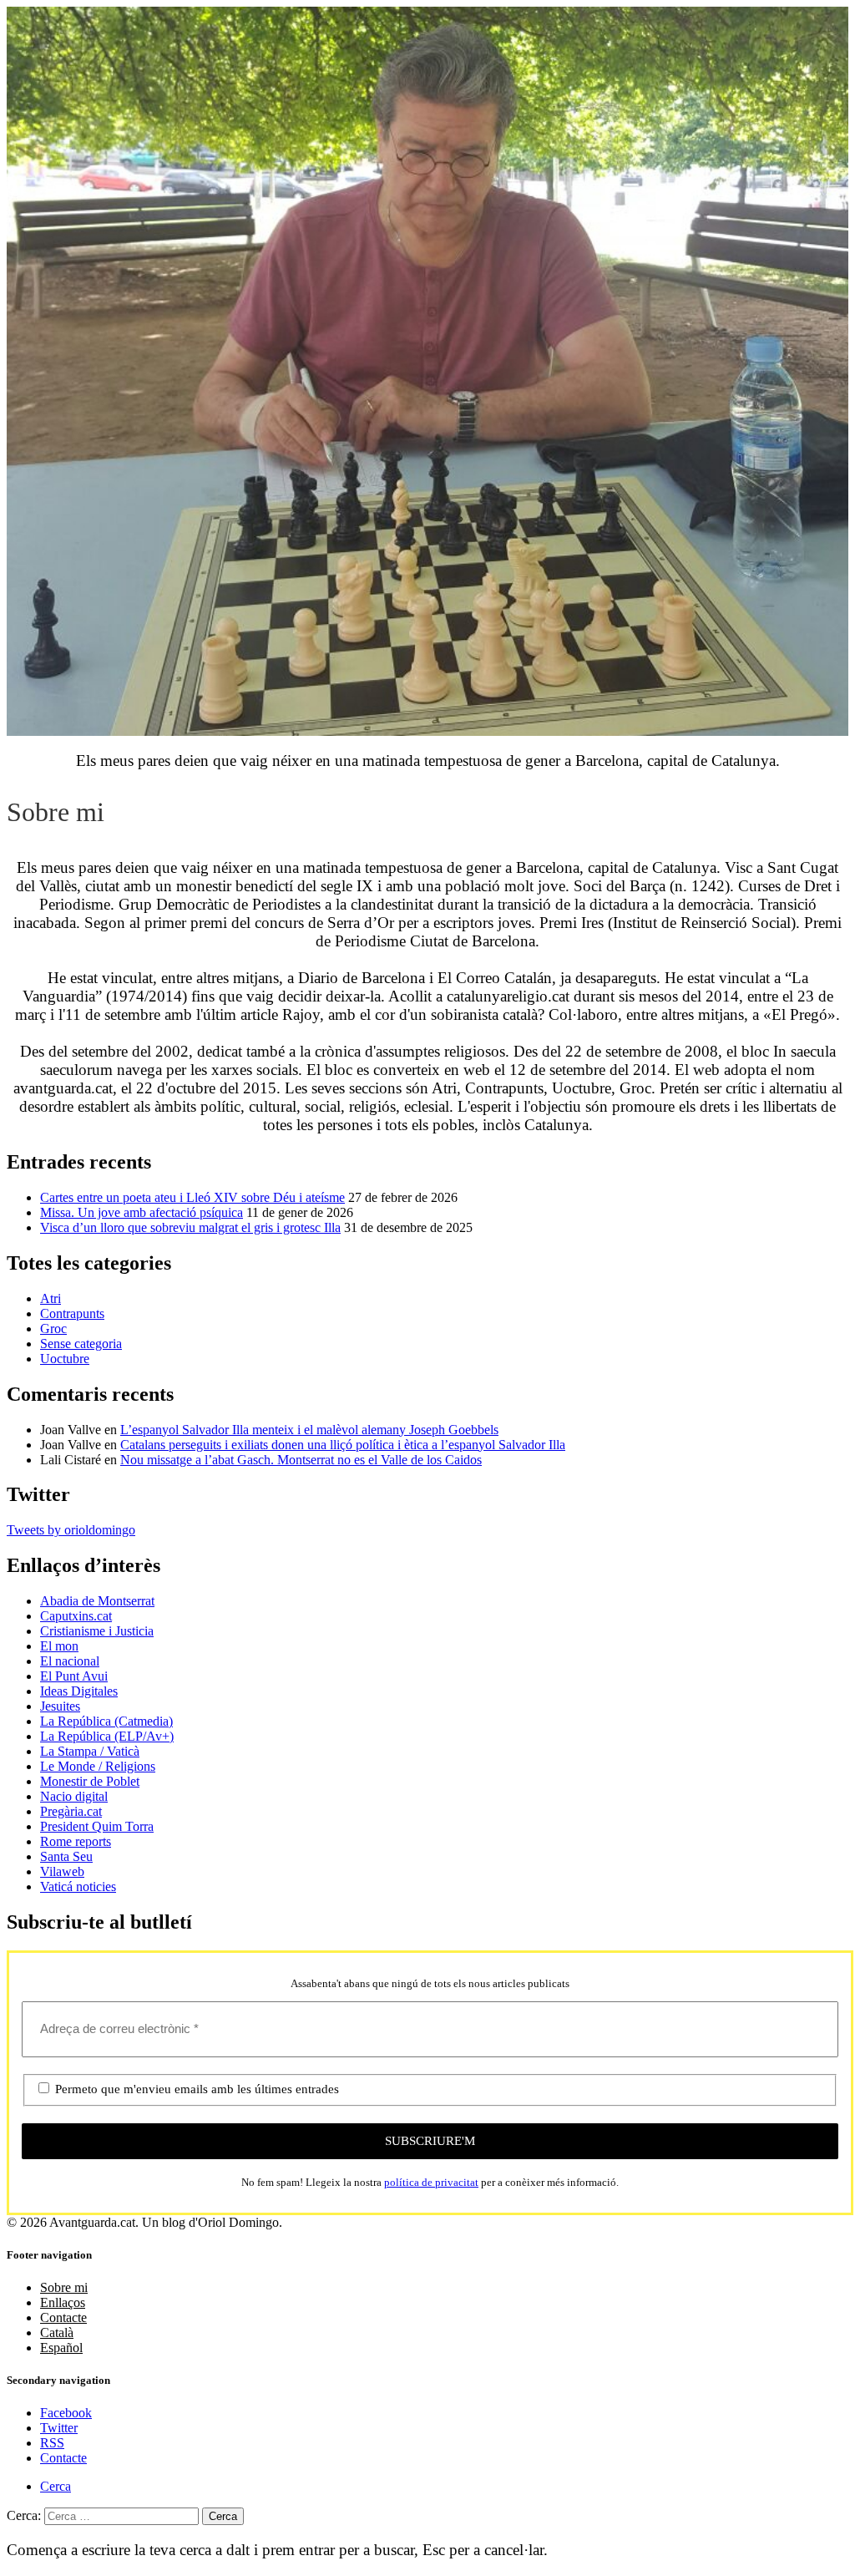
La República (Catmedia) (106, 1721)
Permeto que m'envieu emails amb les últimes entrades (195, 2089)
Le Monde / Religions (98, 1766)
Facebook (66, 2413)
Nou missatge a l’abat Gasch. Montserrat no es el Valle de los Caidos (301, 1460)
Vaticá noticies (78, 1886)
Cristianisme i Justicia (97, 1631)
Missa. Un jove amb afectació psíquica (142, 1212)
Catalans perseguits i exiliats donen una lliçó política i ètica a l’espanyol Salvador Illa (343, 1445)
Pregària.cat (71, 1811)
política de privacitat (431, 2182)
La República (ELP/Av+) (107, 1736)
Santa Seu (66, 1856)
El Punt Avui (74, 1676)
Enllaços (63, 2302)
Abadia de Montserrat (97, 1601)
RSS (52, 2443)
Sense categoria (81, 1344)
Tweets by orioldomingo (71, 1530)
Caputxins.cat (76, 1616)
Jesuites (60, 1706)
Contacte (63, 2317)
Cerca (56, 2486)
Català (57, 2333)
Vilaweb (62, 1871)
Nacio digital (74, 1796)
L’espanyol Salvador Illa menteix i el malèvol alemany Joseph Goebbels (309, 1430)
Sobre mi (64, 2287)
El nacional (70, 1661)
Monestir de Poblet (90, 1781)
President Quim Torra (97, 1826)
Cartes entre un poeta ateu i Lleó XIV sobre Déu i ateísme (192, 1197)
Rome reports (76, 1841)
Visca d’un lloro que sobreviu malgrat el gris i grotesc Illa (190, 1227)
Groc (53, 1329)
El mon (59, 1646)
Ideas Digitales (79, 1691)
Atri (51, 1298)
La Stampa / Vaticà (90, 1751)
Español (61, 2348)
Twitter (59, 2428)
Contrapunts (72, 1313)
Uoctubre (65, 1359)
